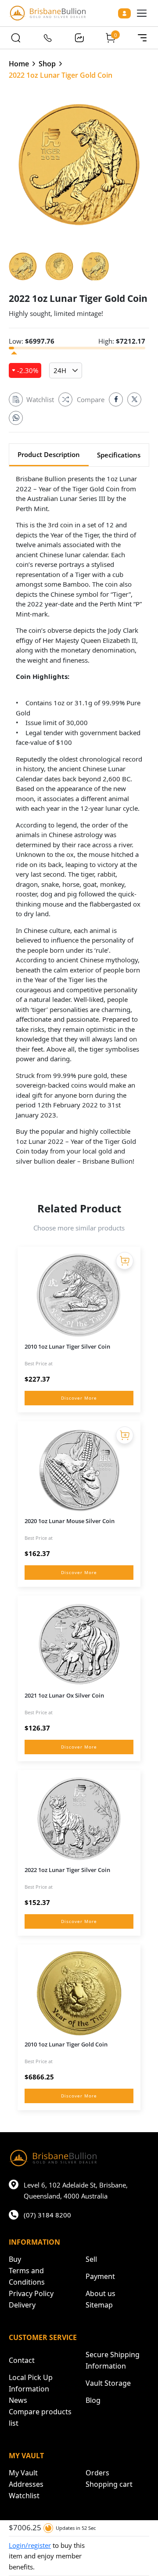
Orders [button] (97, 2473)
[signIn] (124, 13)
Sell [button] (91, 2259)
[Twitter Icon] (134, 399)
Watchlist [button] (24, 2496)
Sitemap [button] (99, 2305)
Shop (47, 64)
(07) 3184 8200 (47, 2215)
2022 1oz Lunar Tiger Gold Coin (61, 75)
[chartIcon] (79, 38)
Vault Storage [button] (108, 2383)
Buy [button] (15, 2259)
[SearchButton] (16, 38)
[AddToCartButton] (125, 1261)
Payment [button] (100, 2276)
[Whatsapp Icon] (16, 418)
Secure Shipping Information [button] (113, 2360)
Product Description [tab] (49, 454)
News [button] (18, 2400)
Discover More (79, 1398)
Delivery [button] (22, 2305)
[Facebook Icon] (116, 399)
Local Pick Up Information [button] (31, 2383)
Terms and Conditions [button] (27, 2276)
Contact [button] (22, 2360)
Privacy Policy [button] (31, 2293)
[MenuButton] (142, 38)
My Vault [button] (23, 2473)
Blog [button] (93, 2400)
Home (19, 64)
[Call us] (47, 38)
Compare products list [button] (40, 2417)
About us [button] (101, 2293)
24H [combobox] (60, 370)
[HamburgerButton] (142, 13)
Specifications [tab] (119, 455)
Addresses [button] (26, 2484)
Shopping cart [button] (109, 2484)
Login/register (30, 2545)
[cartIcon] (111, 38)
